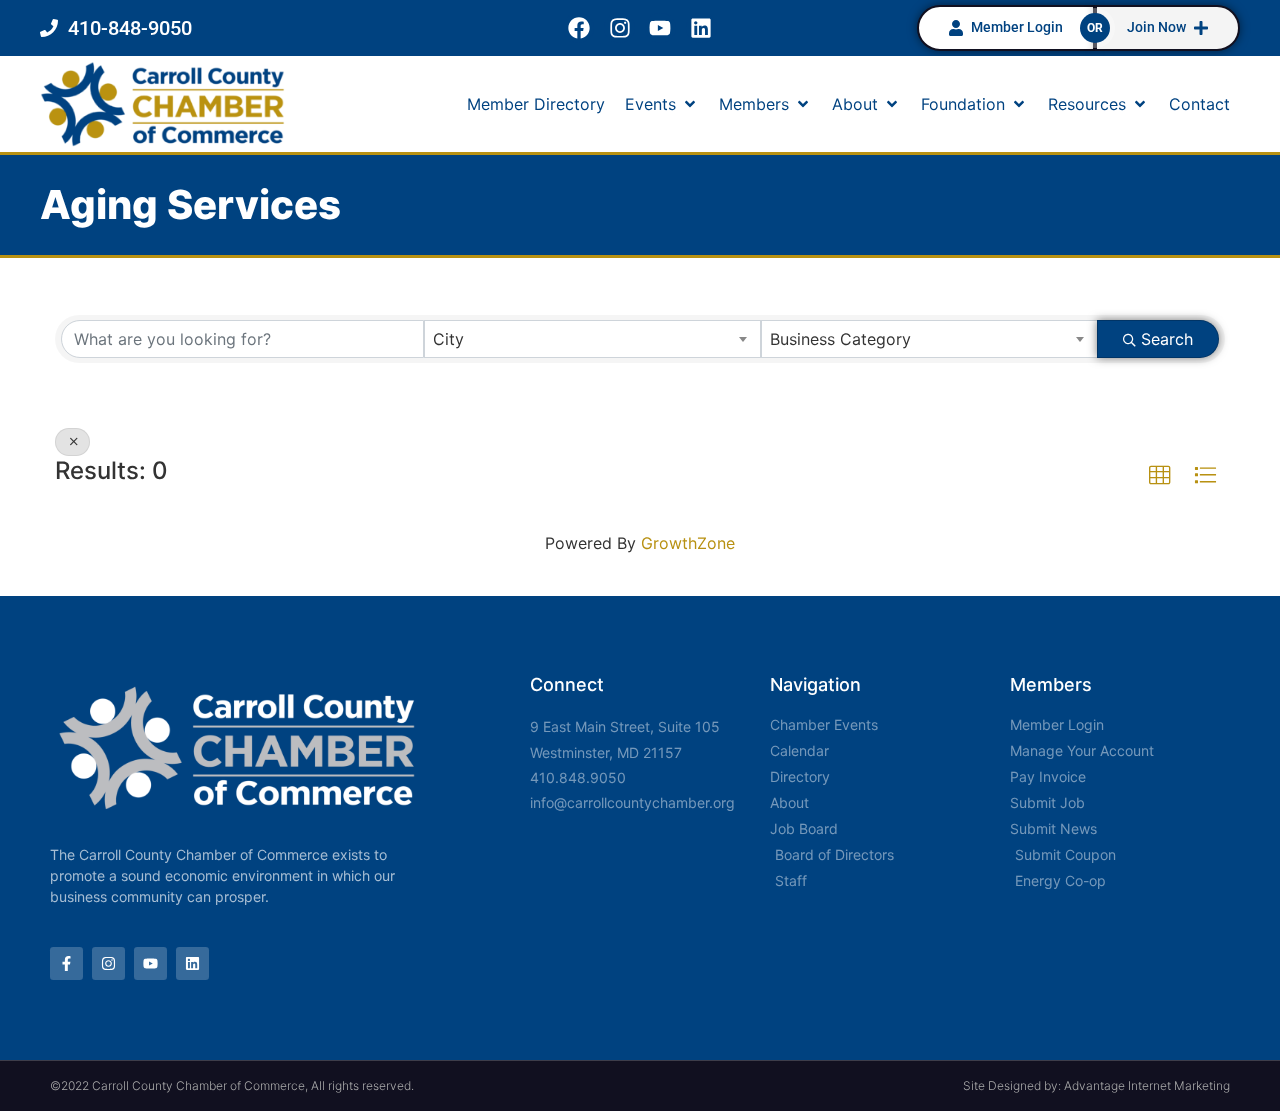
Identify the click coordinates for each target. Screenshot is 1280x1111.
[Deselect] (72, 442)
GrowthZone (688, 543)
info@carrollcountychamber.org (632, 802)
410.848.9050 (578, 777)
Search (1167, 339)
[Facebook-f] (66, 963)
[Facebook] (578, 28)
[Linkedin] (701, 28)
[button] (662, 104)
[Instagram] (619, 28)
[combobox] (592, 339)
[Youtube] (660, 28)
